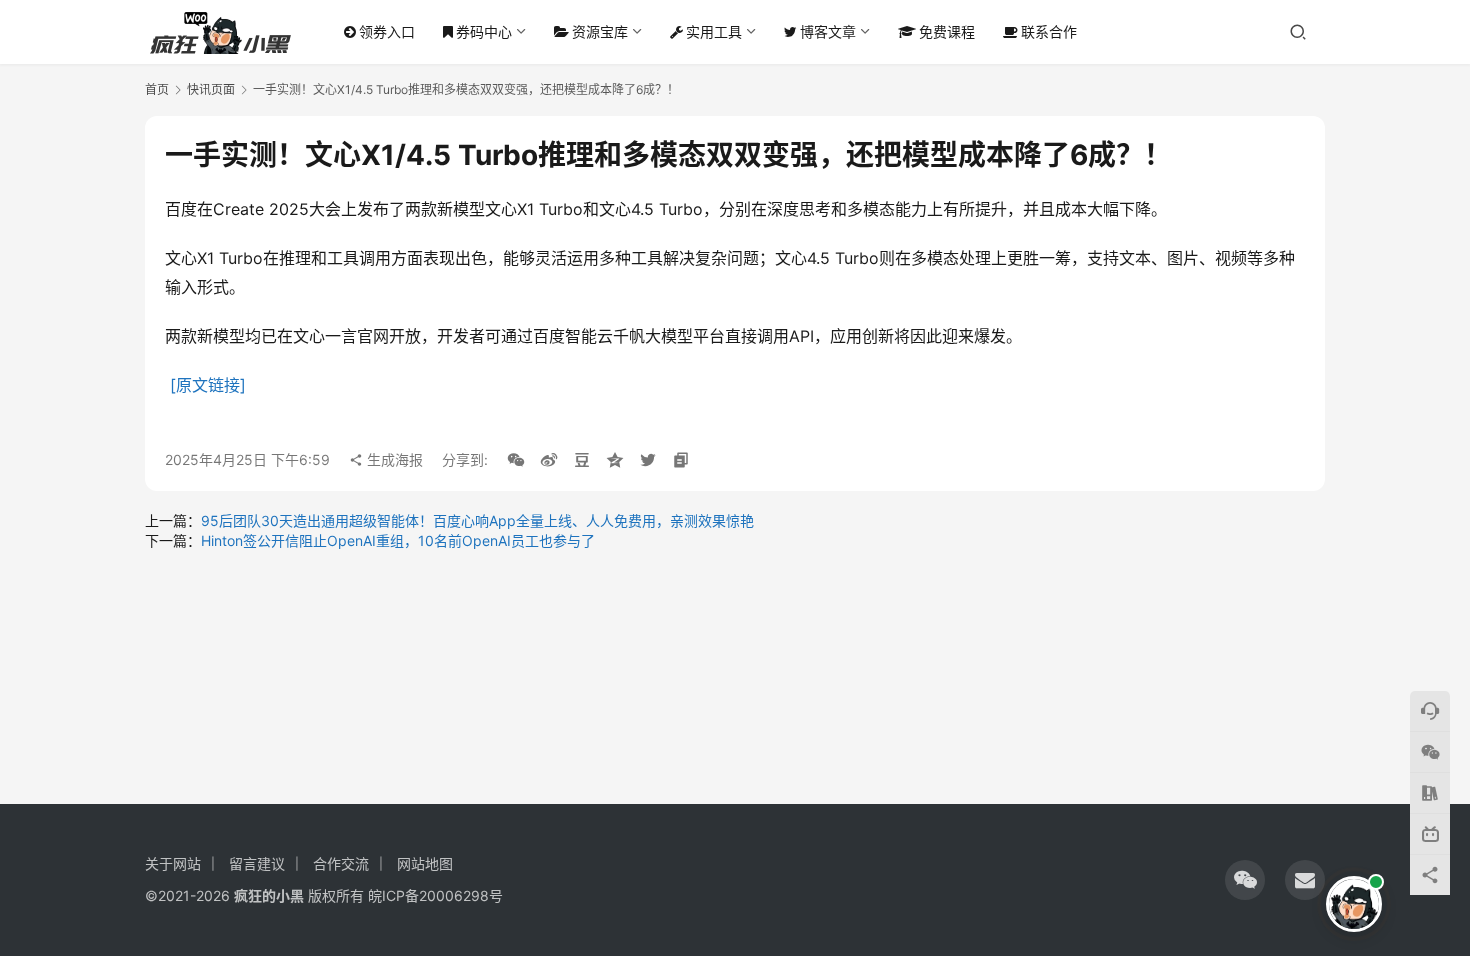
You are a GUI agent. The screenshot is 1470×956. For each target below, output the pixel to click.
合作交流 (341, 863)
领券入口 (387, 31)
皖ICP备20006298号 (435, 895)
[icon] (1245, 880)
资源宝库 (600, 31)
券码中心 (484, 31)
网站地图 (425, 863)
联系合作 (1049, 31)
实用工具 (714, 31)
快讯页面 (211, 89)
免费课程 (947, 31)
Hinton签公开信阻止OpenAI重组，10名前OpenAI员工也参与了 (398, 540)
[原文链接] (208, 385)
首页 (157, 89)
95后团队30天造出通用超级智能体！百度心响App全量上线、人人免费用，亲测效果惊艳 (477, 520)
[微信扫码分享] (516, 460)
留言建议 (257, 863)
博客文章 (828, 31)
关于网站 (173, 863)
